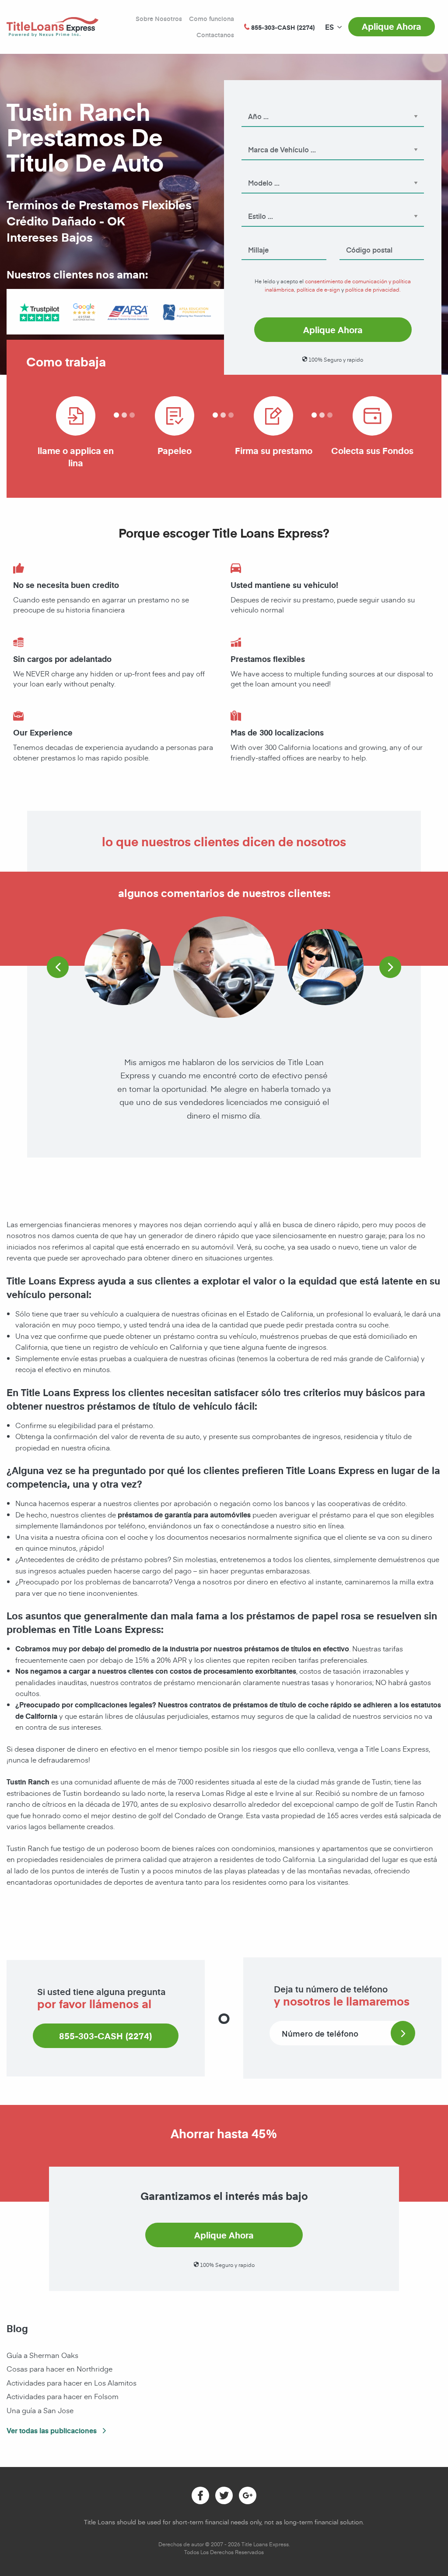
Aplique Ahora (392, 26)
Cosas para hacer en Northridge (59, 2368)
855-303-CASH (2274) (106, 2036)
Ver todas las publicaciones (52, 2430)
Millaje (251, 238)
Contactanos (215, 35)
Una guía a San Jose (40, 2410)
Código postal (358, 238)
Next (390, 967)
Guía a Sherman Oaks (42, 2355)
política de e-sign (318, 289)
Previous (58, 967)
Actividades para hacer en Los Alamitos (72, 2382)
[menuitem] (329, 27)
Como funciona (212, 19)
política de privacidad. (373, 289)
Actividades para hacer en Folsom (63, 2396)
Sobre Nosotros (159, 19)
